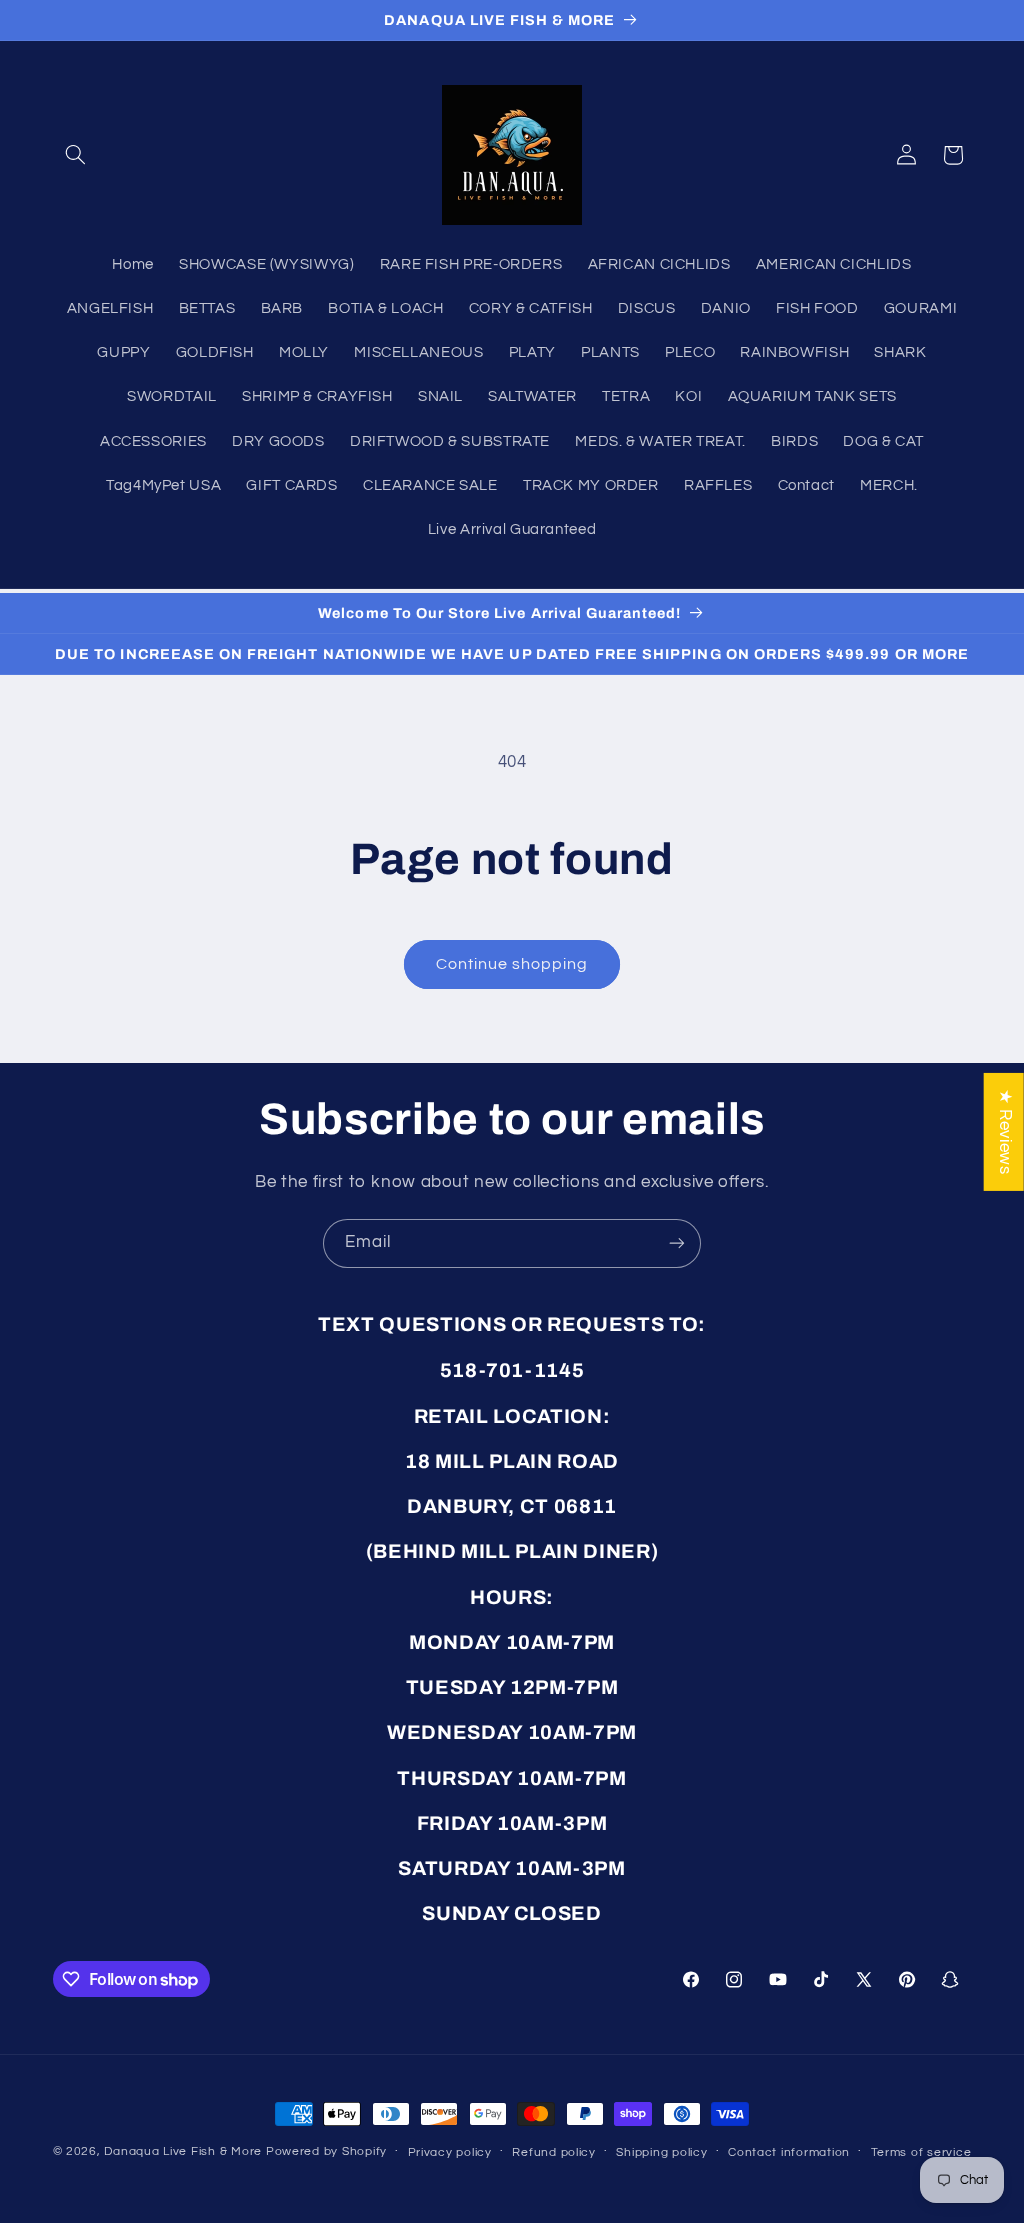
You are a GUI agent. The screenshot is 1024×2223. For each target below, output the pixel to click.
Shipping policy (661, 2152)
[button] (76, 155)
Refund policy (554, 2152)
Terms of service (921, 2152)
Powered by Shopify (326, 2151)
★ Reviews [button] (1005, 1131)
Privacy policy (450, 2152)
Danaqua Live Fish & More (183, 2151)
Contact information (789, 2152)
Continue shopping (512, 964)
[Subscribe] (677, 1243)
